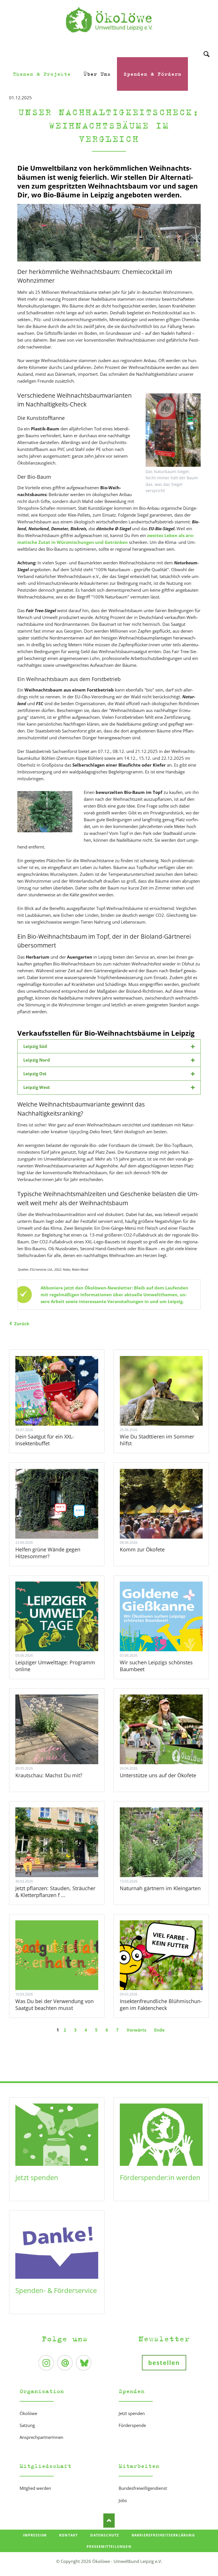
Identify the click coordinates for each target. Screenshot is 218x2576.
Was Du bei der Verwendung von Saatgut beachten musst (54, 2005)
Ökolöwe (28, 2413)
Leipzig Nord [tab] (37, 1060)
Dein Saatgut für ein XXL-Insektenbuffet (45, 1440)
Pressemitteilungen (109, 2547)
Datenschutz (105, 2535)
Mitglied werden (35, 2488)
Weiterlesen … (63, 1406)
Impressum (35, 2535)
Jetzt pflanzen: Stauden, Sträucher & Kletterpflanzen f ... (55, 1892)
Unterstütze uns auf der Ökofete (158, 1775)
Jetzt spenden (37, 2177)
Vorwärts (136, 2030)
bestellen (164, 2363)
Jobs (123, 2500)
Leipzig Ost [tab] (35, 1074)
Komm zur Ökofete (142, 1549)
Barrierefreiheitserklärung (163, 2535)
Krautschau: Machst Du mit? (49, 1775)
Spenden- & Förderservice (56, 2290)
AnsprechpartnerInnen (41, 2437)
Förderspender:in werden (160, 2177)
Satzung (27, 2425)
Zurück (22, 1324)
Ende (159, 2030)
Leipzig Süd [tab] (35, 1046)
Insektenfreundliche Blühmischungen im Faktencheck (161, 2005)
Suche (207, 47)
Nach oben (109, 2521)
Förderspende (132, 2425)
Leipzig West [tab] (37, 1087)
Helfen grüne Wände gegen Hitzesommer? (48, 1553)
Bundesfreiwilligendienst (143, 2488)
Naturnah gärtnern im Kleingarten (160, 1888)
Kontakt (68, 2535)
